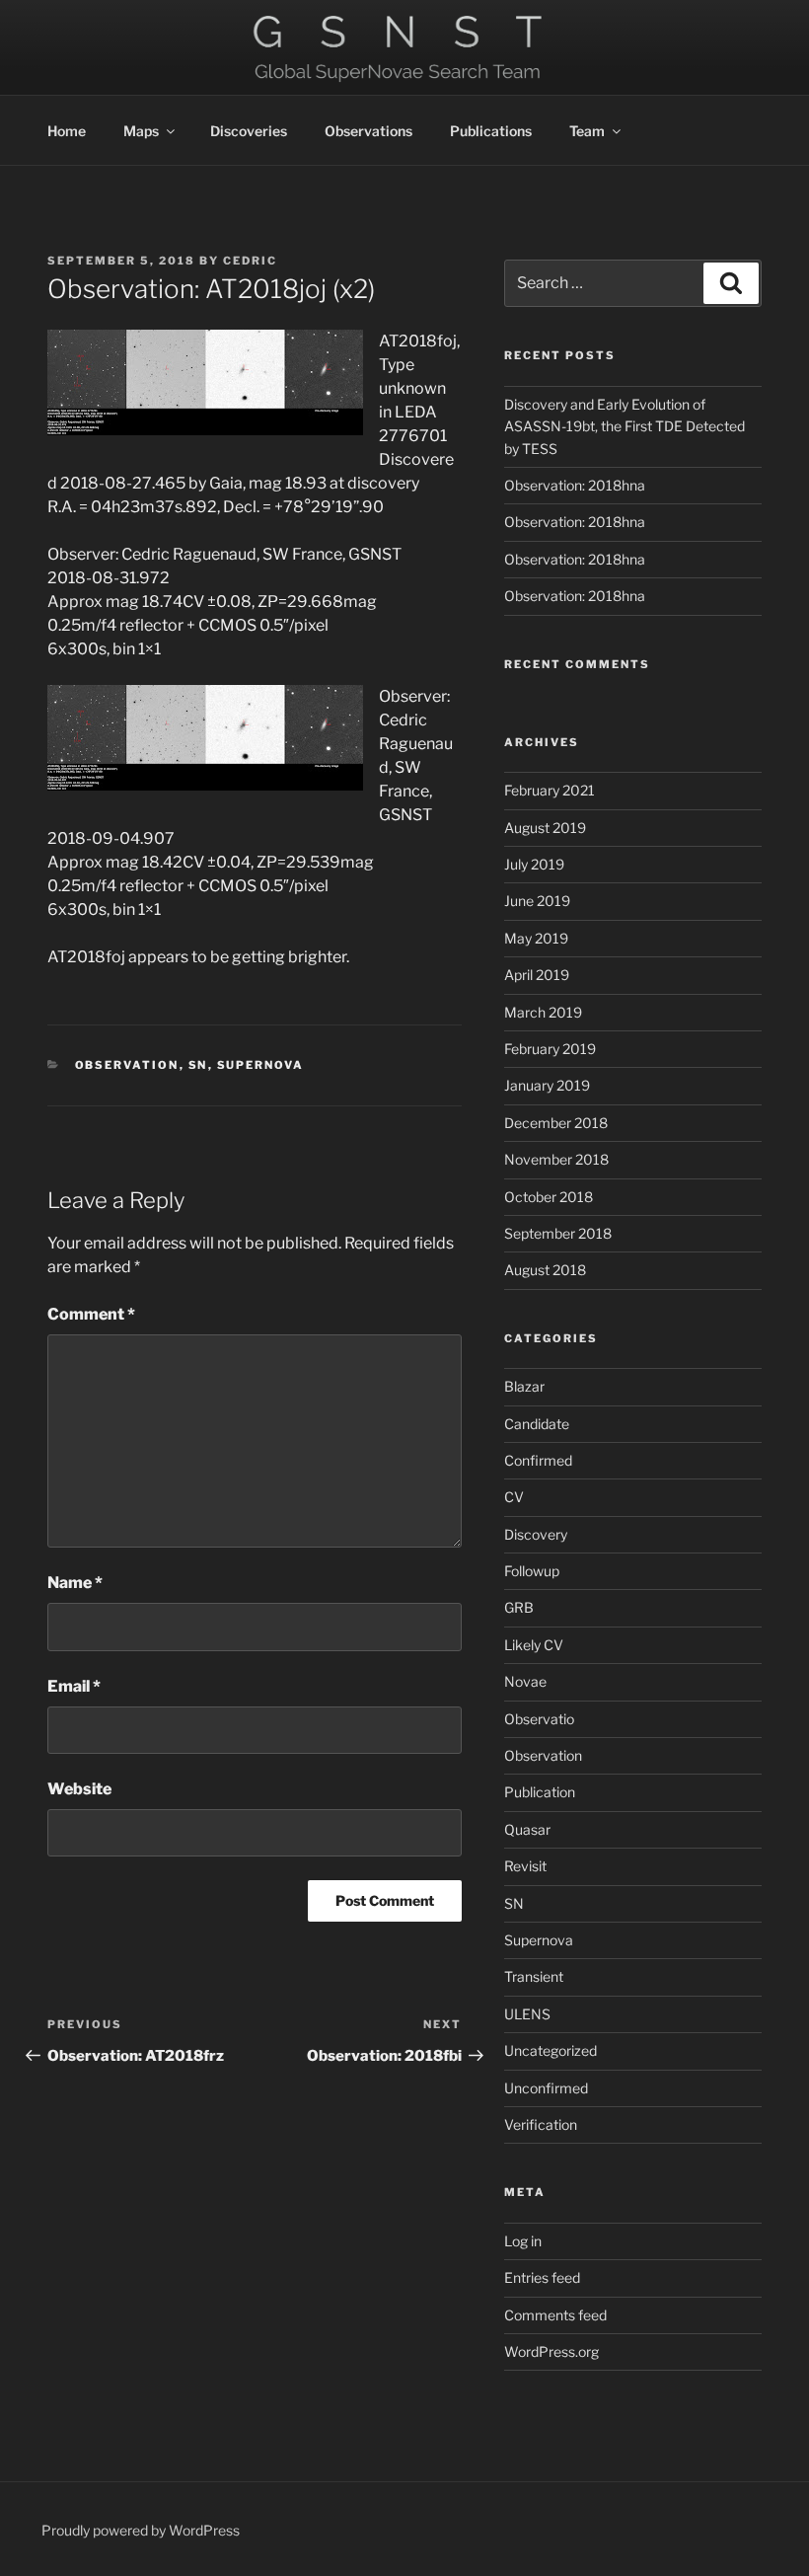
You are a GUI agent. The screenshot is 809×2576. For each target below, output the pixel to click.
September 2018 (558, 1233)
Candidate (537, 1424)
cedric (250, 261)
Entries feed (542, 2277)
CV (514, 1497)
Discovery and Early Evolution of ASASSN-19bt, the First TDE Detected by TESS (625, 426)
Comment (91, 1314)
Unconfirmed (546, 2088)
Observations (368, 131)
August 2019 (545, 828)
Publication (540, 1792)
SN (198, 1065)
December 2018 (556, 1123)
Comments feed (555, 2315)
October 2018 (549, 1197)
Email (74, 1686)
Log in (523, 2241)
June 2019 (537, 901)
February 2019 (550, 1049)
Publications (491, 131)
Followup (532, 1571)
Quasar (527, 1829)
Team (587, 131)
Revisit (525, 1866)
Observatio (539, 1719)
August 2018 (545, 1270)
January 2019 (547, 1085)
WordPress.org (552, 2351)
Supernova (261, 1065)
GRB (519, 1607)
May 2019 (536, 938)
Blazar (524, 1386)
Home (67, 131)
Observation (127, 1065)
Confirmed (538, 1460)
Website (79, 1789)
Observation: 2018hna (575, 485)
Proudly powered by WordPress (141, 2530)
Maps (141, 131)
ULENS (527, 2014)
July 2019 (534, 864)
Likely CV (534, 1645)
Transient (534, 1976)
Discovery (536, 1534)
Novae (525, 1681)
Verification (541, 2124)
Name (75, 1583)
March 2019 (543, 1012)
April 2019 (537, 975)
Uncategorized (551, 2050)
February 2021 (550, 790)
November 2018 (556, 1159)
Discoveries (249, 131)
